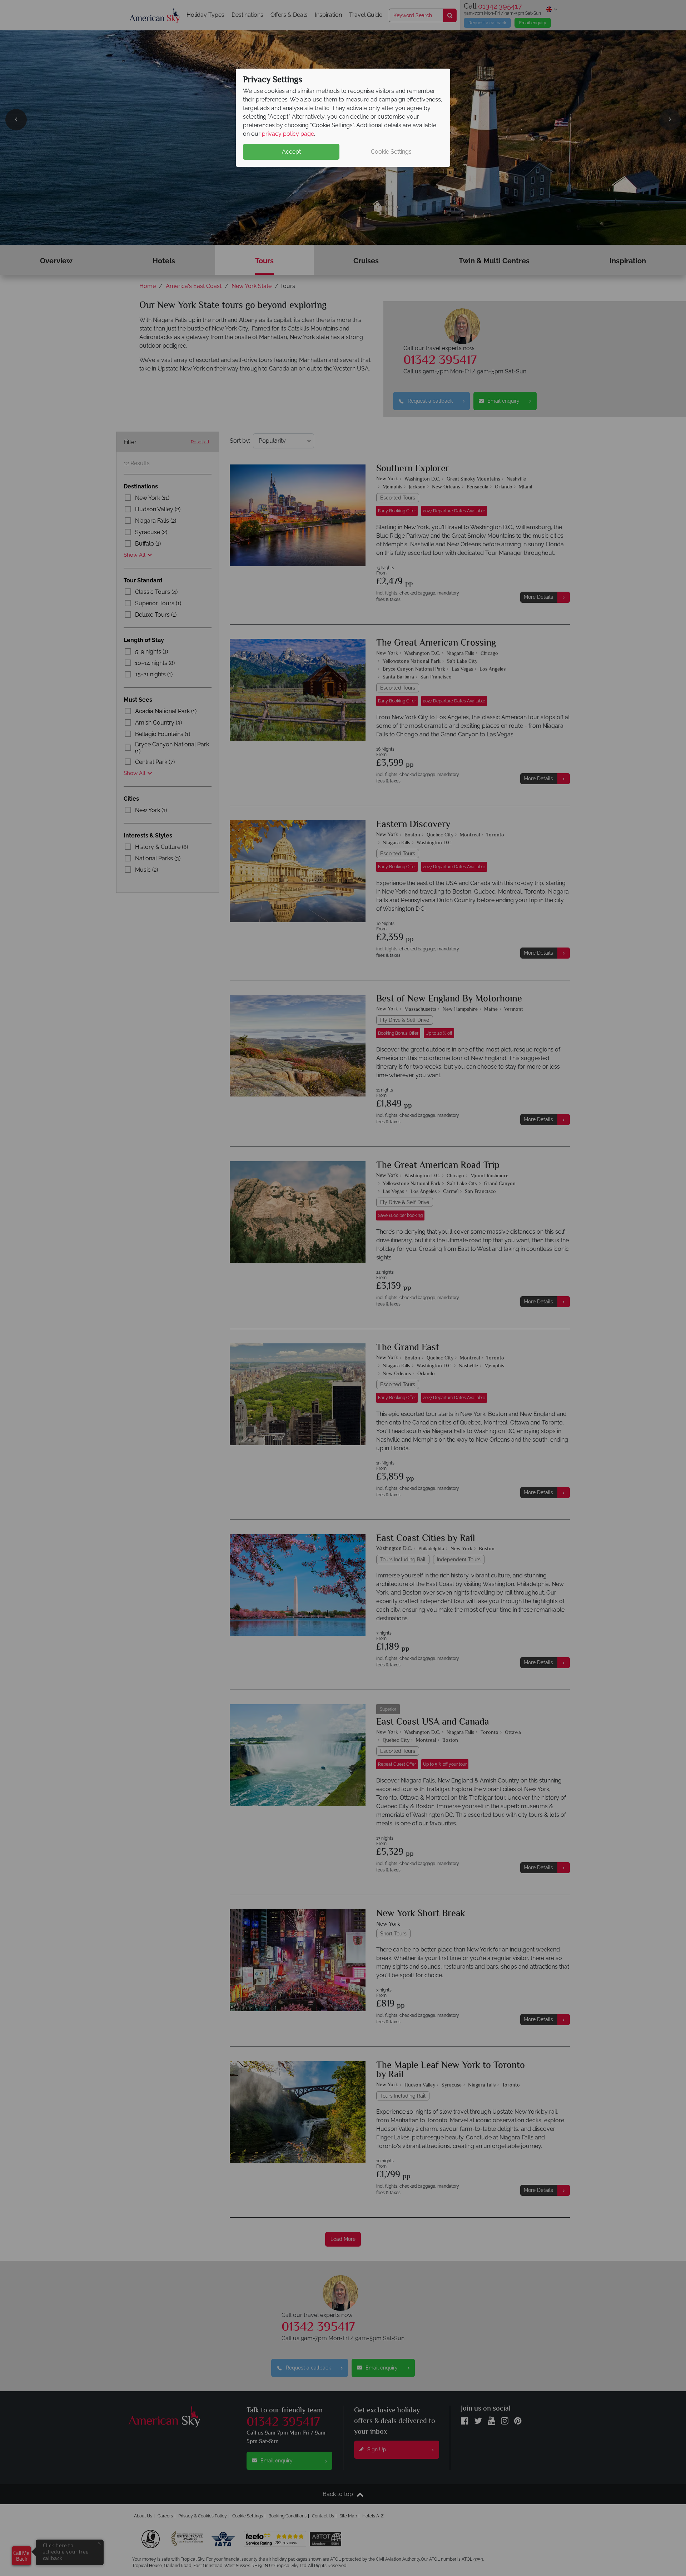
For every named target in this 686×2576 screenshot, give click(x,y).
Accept (291, 152)
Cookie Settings (391, 152)
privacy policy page (288, 134)
